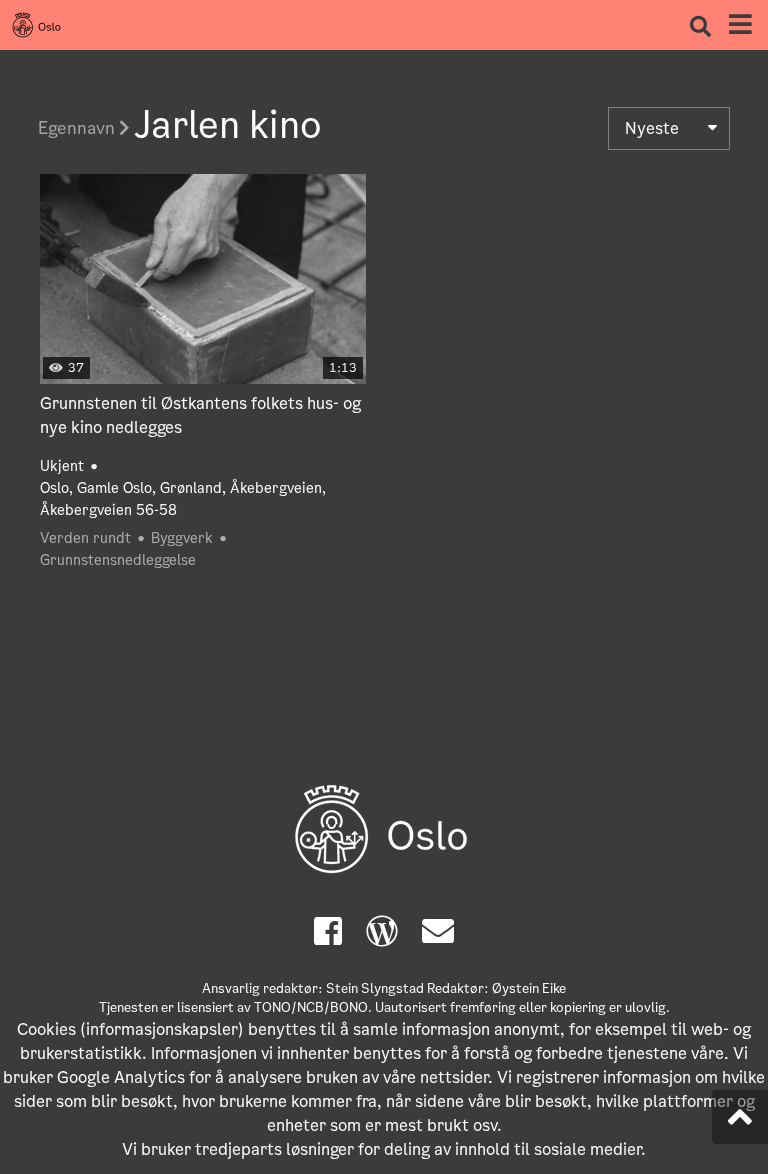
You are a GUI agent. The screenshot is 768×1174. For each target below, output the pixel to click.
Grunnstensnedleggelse (118, 560)
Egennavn (78, 128)
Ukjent (62, 466)
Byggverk (182, 538)
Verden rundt (85, 538)
